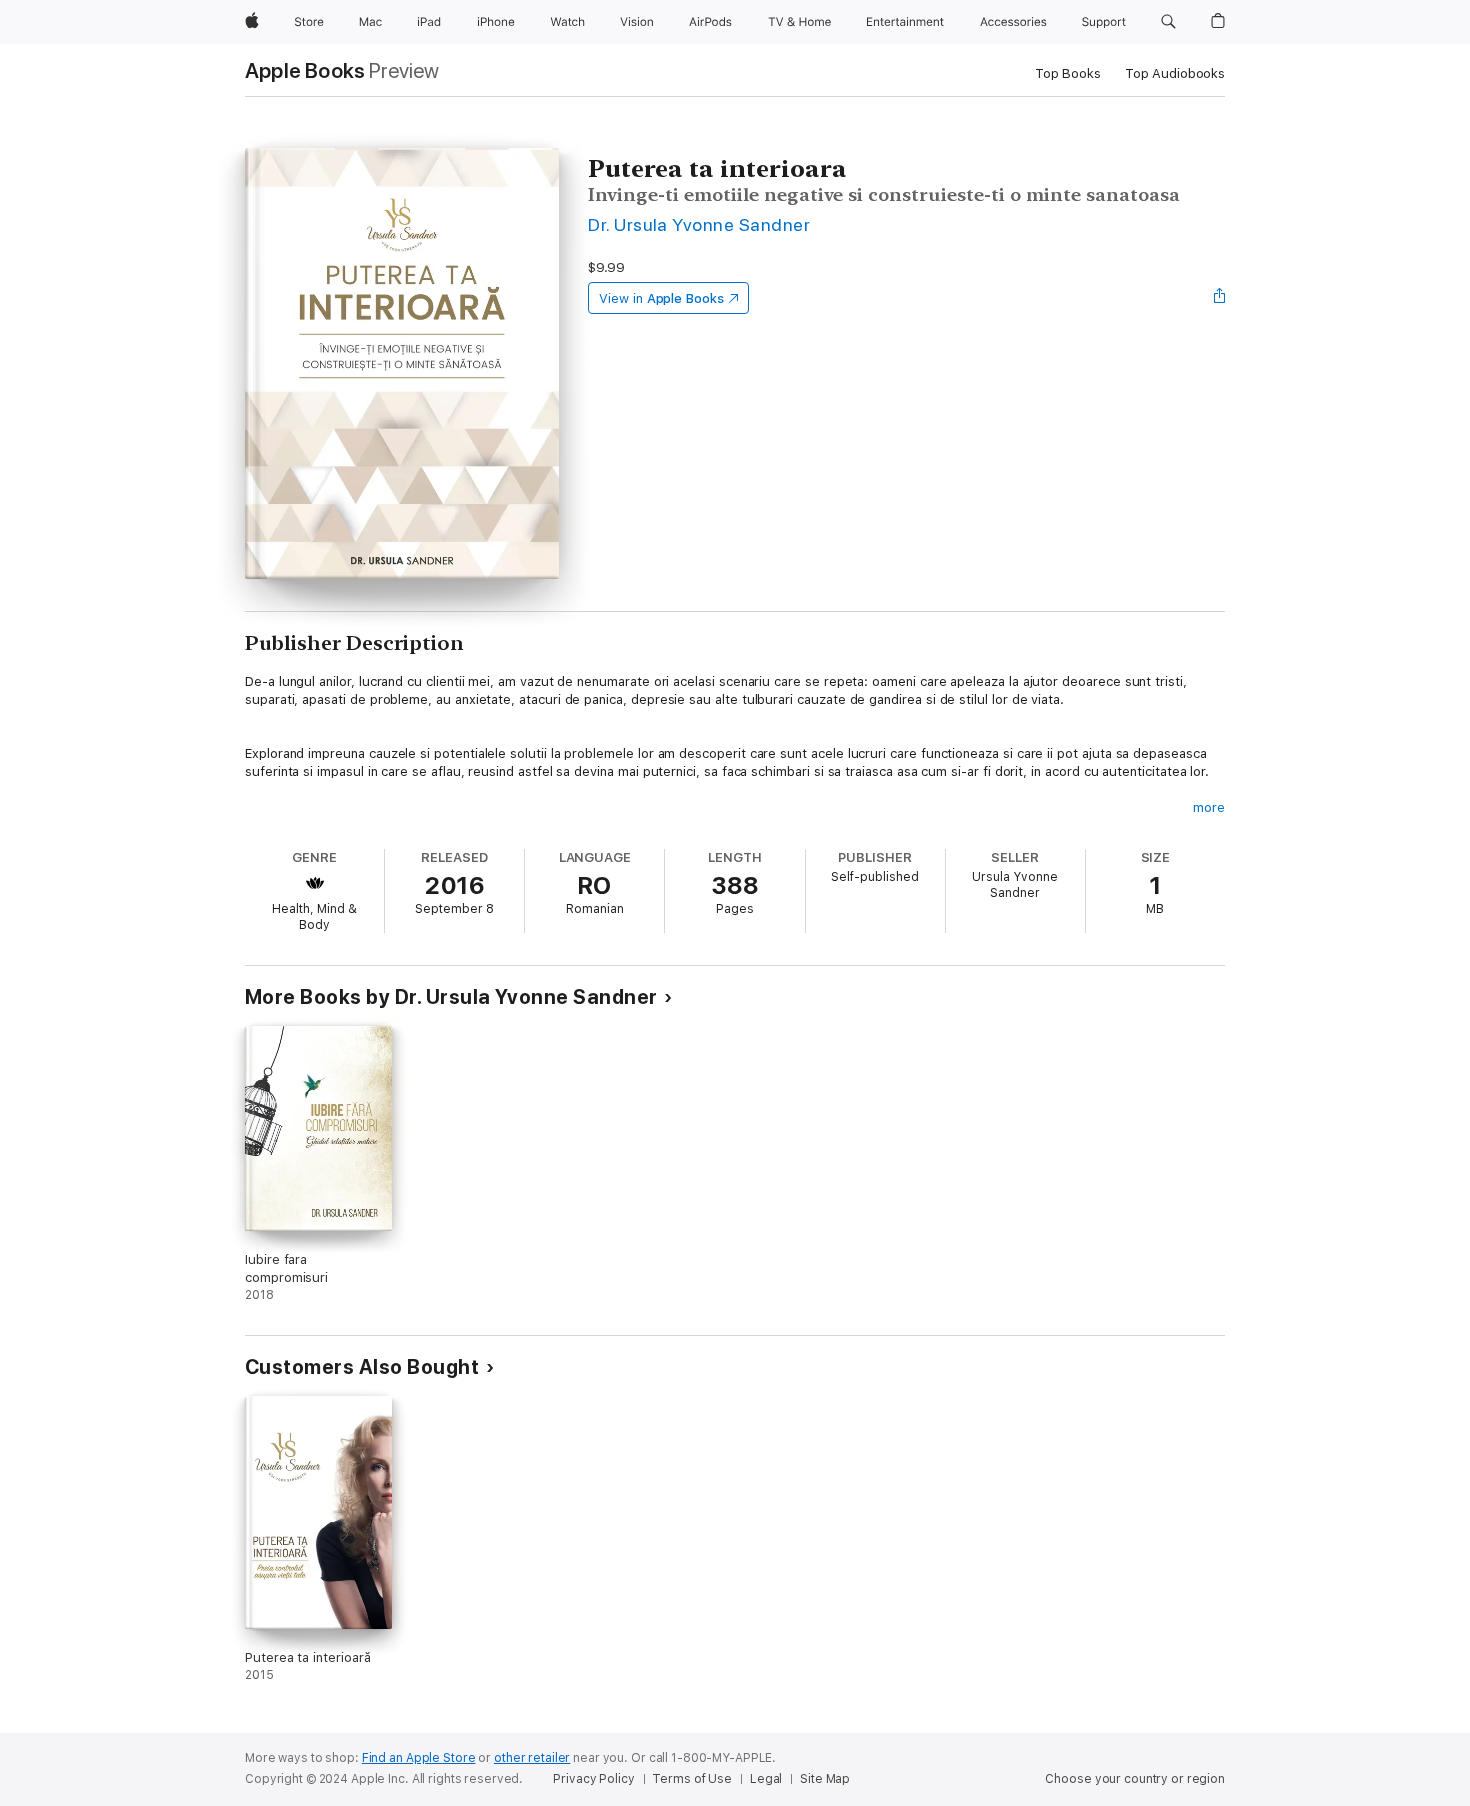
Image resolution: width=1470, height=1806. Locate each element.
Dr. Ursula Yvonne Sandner (699, 224)
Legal (766, 1779)
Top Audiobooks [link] (1175, 73)
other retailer (532, 1758)
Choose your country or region (1135, 1779)
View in (661, 298)
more (1209, 807)
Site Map (825, 1779)
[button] (1168, 22)
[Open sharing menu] (1220, 298)
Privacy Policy (593, 1779)
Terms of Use (692, 1779)
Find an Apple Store (419, 1758)
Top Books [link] (1068, 73)
